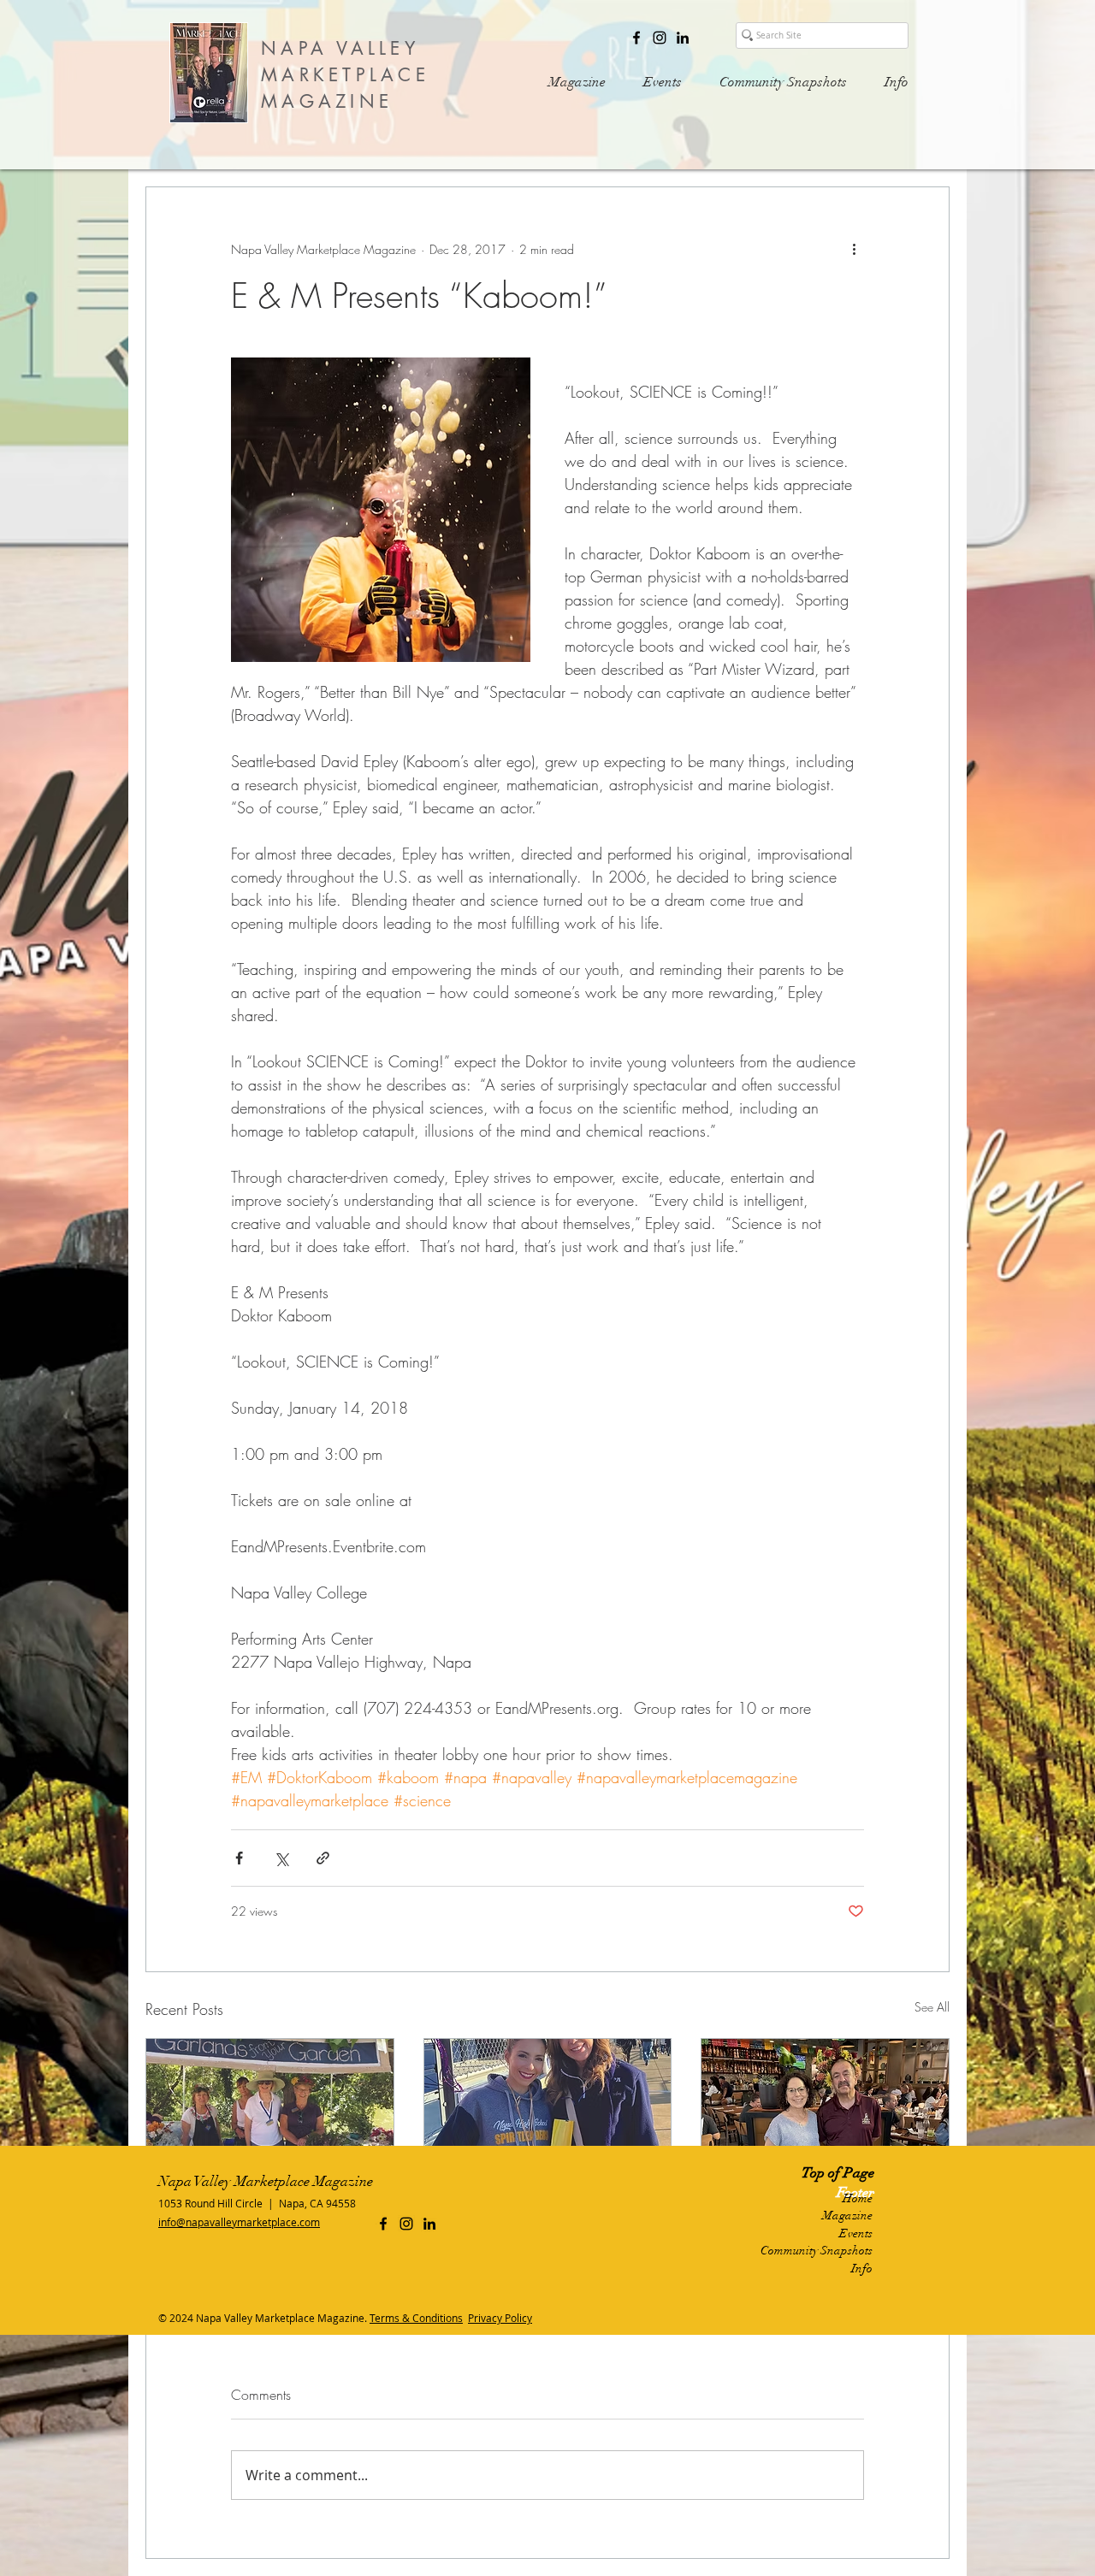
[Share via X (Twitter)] (281, 1858)
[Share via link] (323, 1858)
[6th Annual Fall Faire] (270, 2108)
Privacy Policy (500, 2318)
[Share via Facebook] (239, 1858)
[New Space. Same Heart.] (825, 2108)
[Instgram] (660, 38)
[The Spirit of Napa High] (548, 2108)
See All (932, 2007)
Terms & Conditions (416, 2318)
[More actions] (854, 249)
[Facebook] (636, 38)
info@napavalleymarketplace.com (239, 2222)
